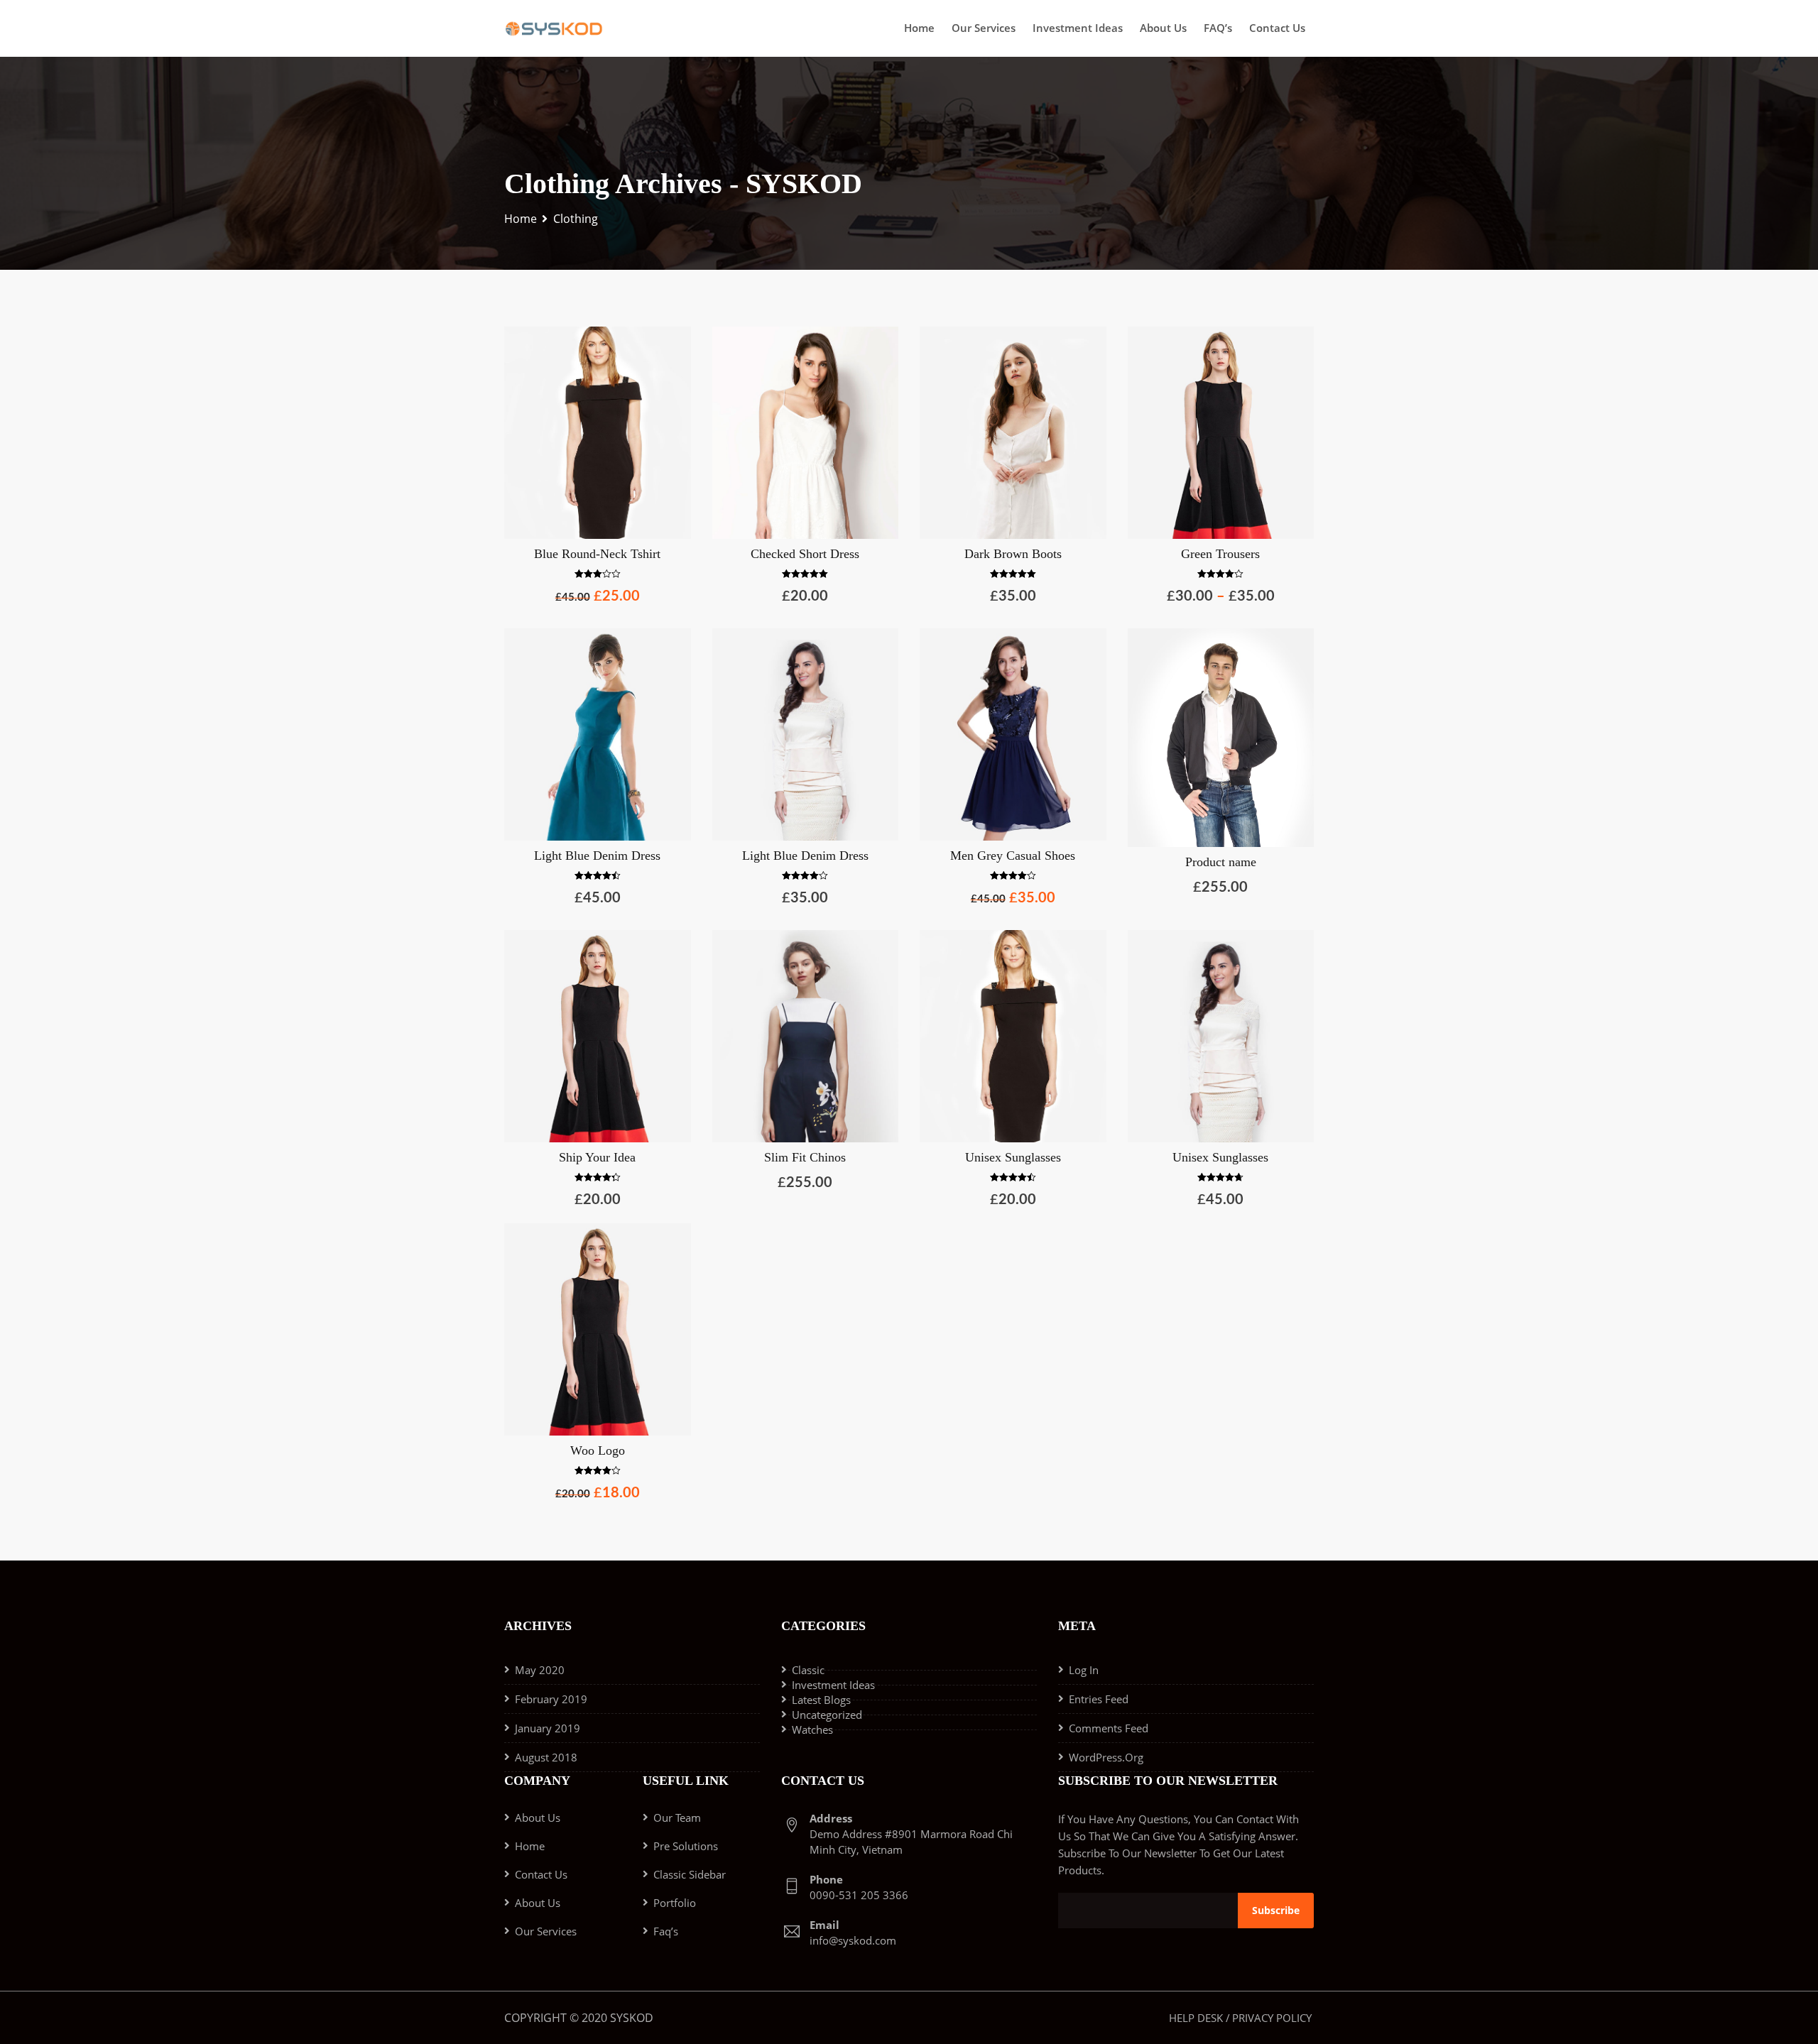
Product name (1221, 862)
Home (919, 28)
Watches (812, 1729)
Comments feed (1109, 1728)
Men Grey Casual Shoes (1013, 856)
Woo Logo (598, 1450)
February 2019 (551, 1699)
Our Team (677, 1818)
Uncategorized (827, 1715)
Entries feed (1099, 1699)
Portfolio (675, 1903)
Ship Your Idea (597, 1157)
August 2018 (546, 1757)
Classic (808, 1670)
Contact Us (1277, 28)
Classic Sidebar (690, 1874)
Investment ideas (1078, 28)
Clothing (576, 219)
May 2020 (540, 1670)
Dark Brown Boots (1013, 554)
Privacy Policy (1272, 2018)
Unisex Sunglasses (1013, 1157)
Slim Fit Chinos (805, 1157)
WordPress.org (1106, 1757)
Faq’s (666, 1931)
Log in (1084, 1670)
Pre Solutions (686, 1846)
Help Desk (1196, 2018)
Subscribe (1276, 1910)
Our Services (984, 28)
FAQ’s (1218, 28)
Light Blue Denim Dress (597, 856)
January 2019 (548, 1728)
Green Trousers (1220, 554)
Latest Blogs (821, 1700)
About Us (1163, 28)
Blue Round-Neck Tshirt (597, 554)
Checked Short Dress (805, 554)
